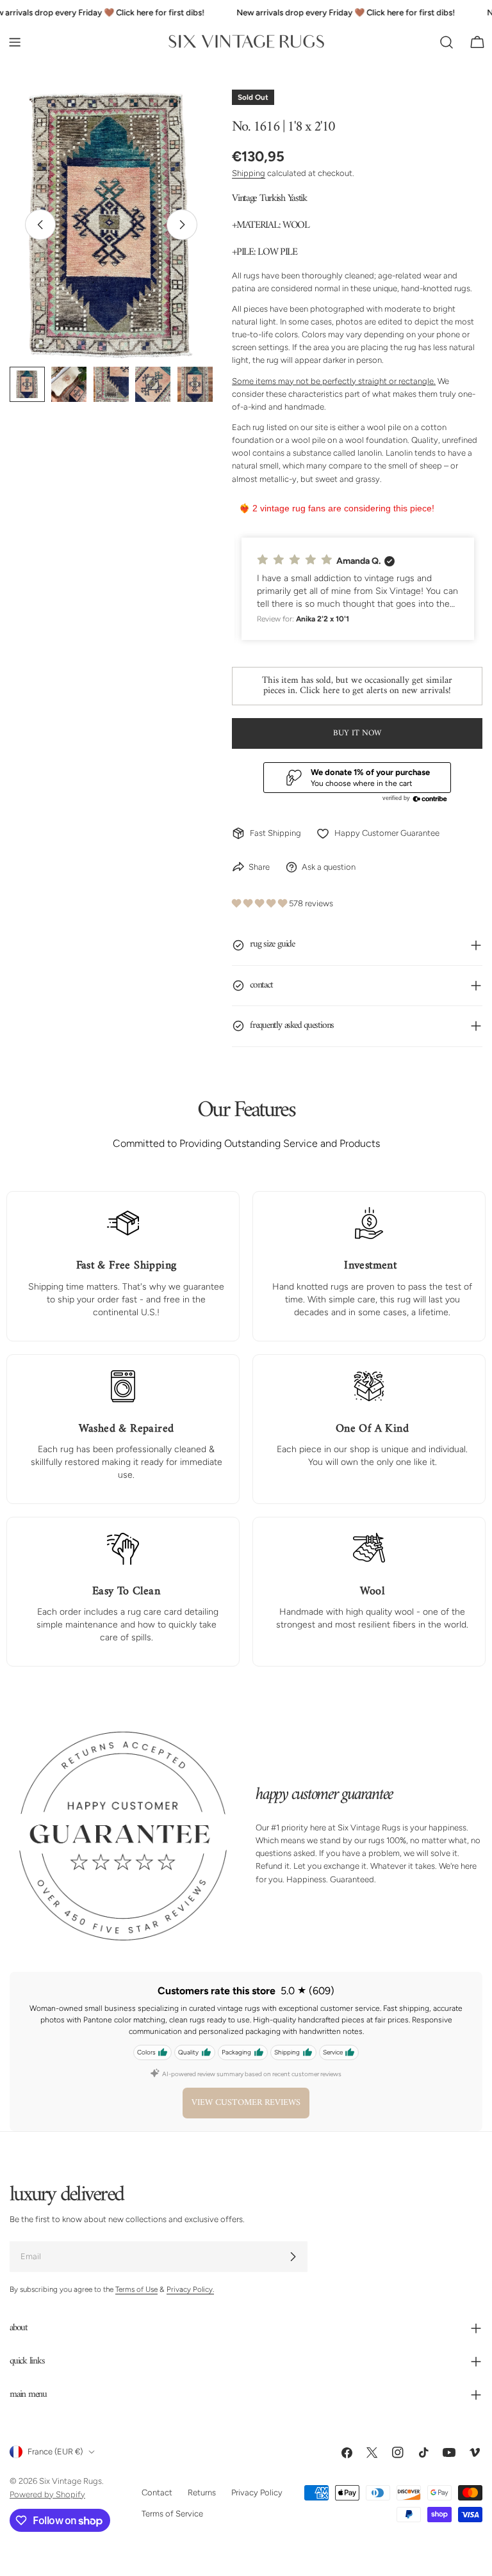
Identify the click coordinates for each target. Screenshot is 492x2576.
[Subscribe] (293, 2257)
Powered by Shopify (47, 2494)
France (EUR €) (55, 2452)
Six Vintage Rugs (70, 2481)
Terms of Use (136, 2289)
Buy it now (357, 733)
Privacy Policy (257, 2492)
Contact (157, 2492)
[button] (358, 589)
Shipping (249, 173)
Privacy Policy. (190, 2289)
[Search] (447, 42)
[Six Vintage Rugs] (246, 42)
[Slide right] (182, 225)
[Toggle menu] (15, 42)
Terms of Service (172, 2513)
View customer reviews (246, 2103)
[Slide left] (40, 225)
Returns (202, 2492)
